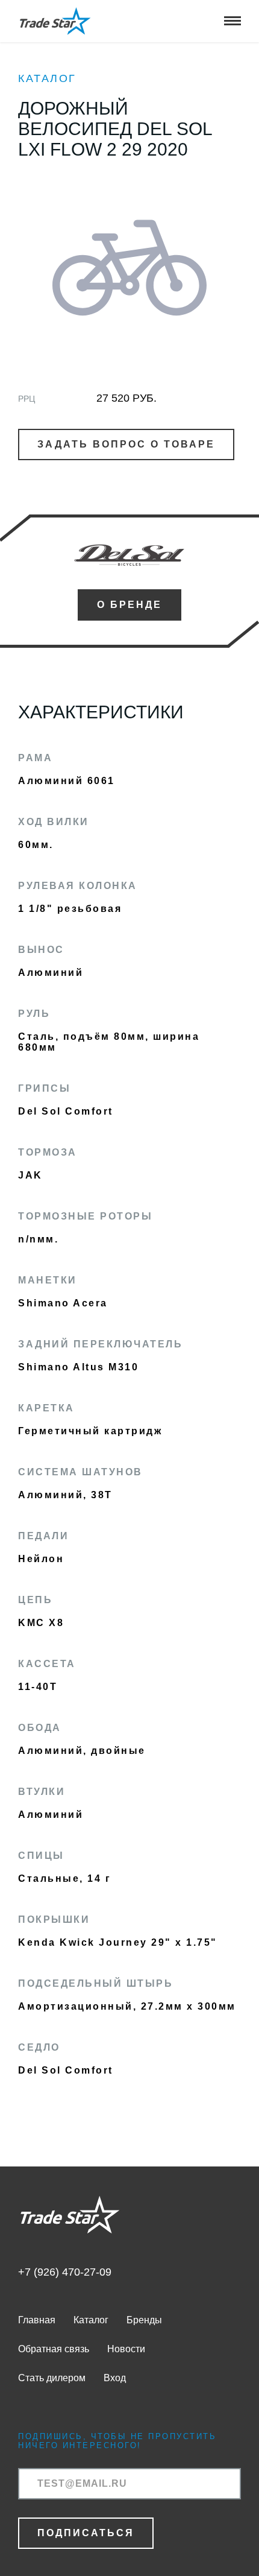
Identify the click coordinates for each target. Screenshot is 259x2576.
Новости (126, 2349)
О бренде (129, 605)
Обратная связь (54, 2349)
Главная (37, 2320)
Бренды (144, 2320)
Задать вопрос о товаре (126, 444)
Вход (115, 2378)
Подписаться (86, 2533)
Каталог (47, 78)
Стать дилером (52, 2378)
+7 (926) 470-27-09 (65, 2272)
